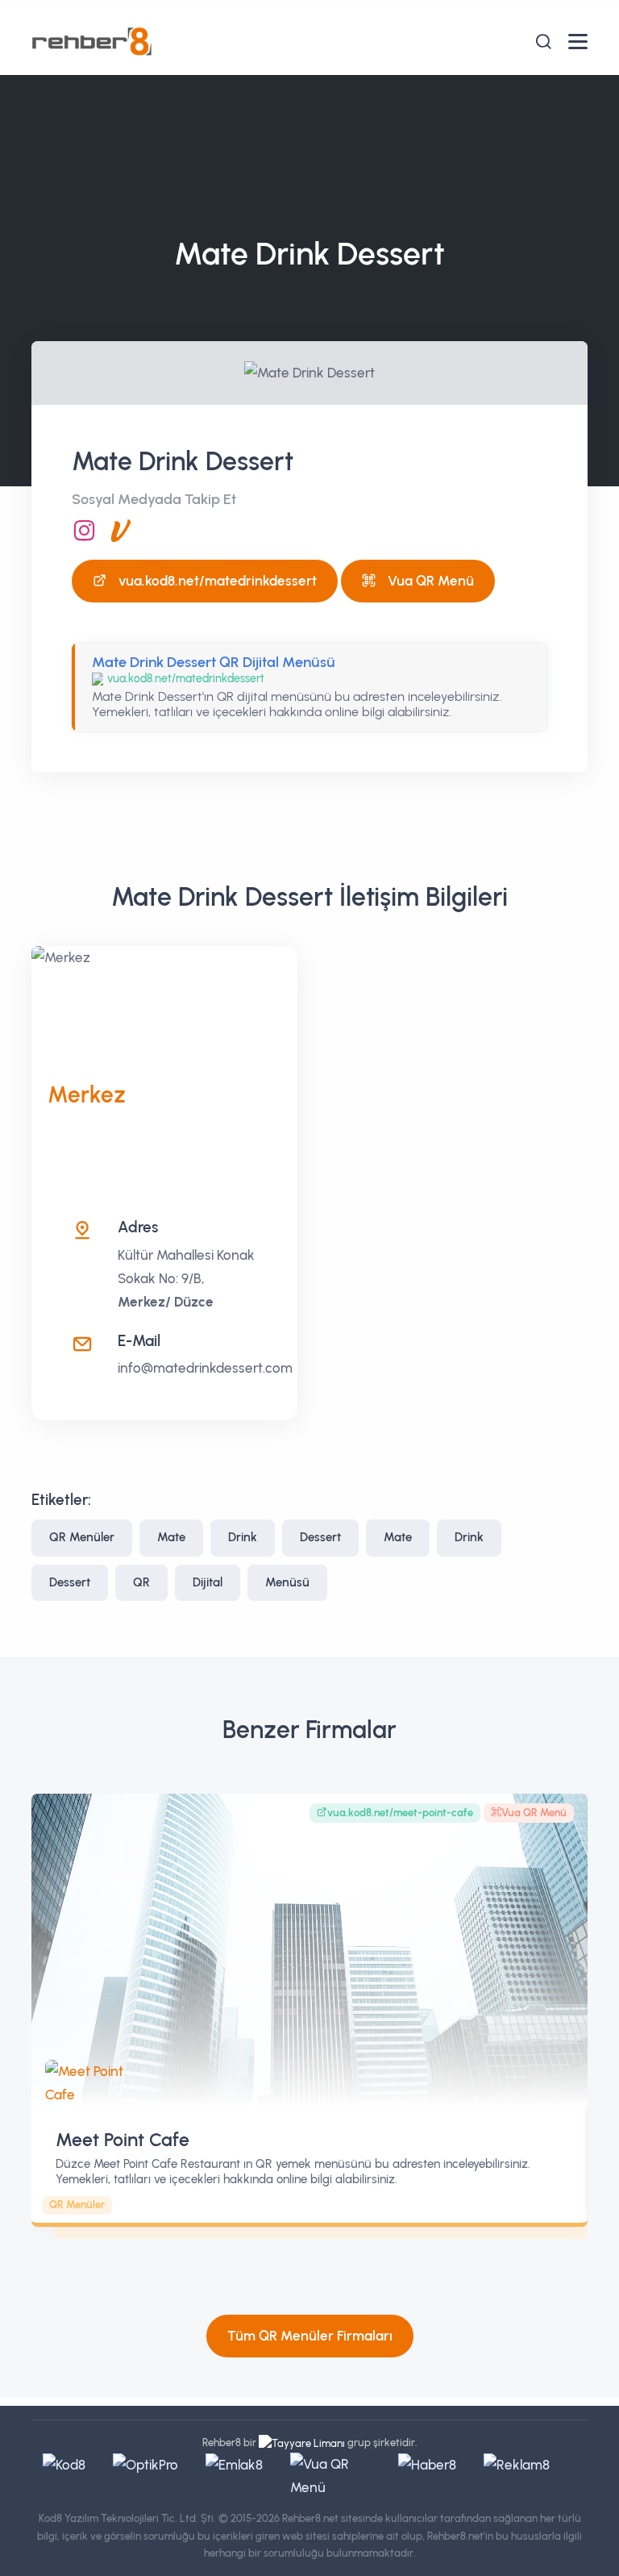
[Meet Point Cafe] (309, 1950)
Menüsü (287, 1582)
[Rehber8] (92, 41)
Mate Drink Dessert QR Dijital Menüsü (214, 662)
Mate (171, 1537)
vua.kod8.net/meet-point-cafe (400, 1813)
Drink (243, 1537)
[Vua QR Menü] (121, 531)
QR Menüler (82, 1537)
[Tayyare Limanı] (302, 2443)
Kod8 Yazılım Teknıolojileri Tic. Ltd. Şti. (127, 2518)
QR (141, 1582)
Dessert (320, 1537)
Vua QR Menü (431, 581)
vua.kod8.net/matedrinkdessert (218, 581)
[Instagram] (84, 531)
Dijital (208, 1582)
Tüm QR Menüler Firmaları (310, 2336)
